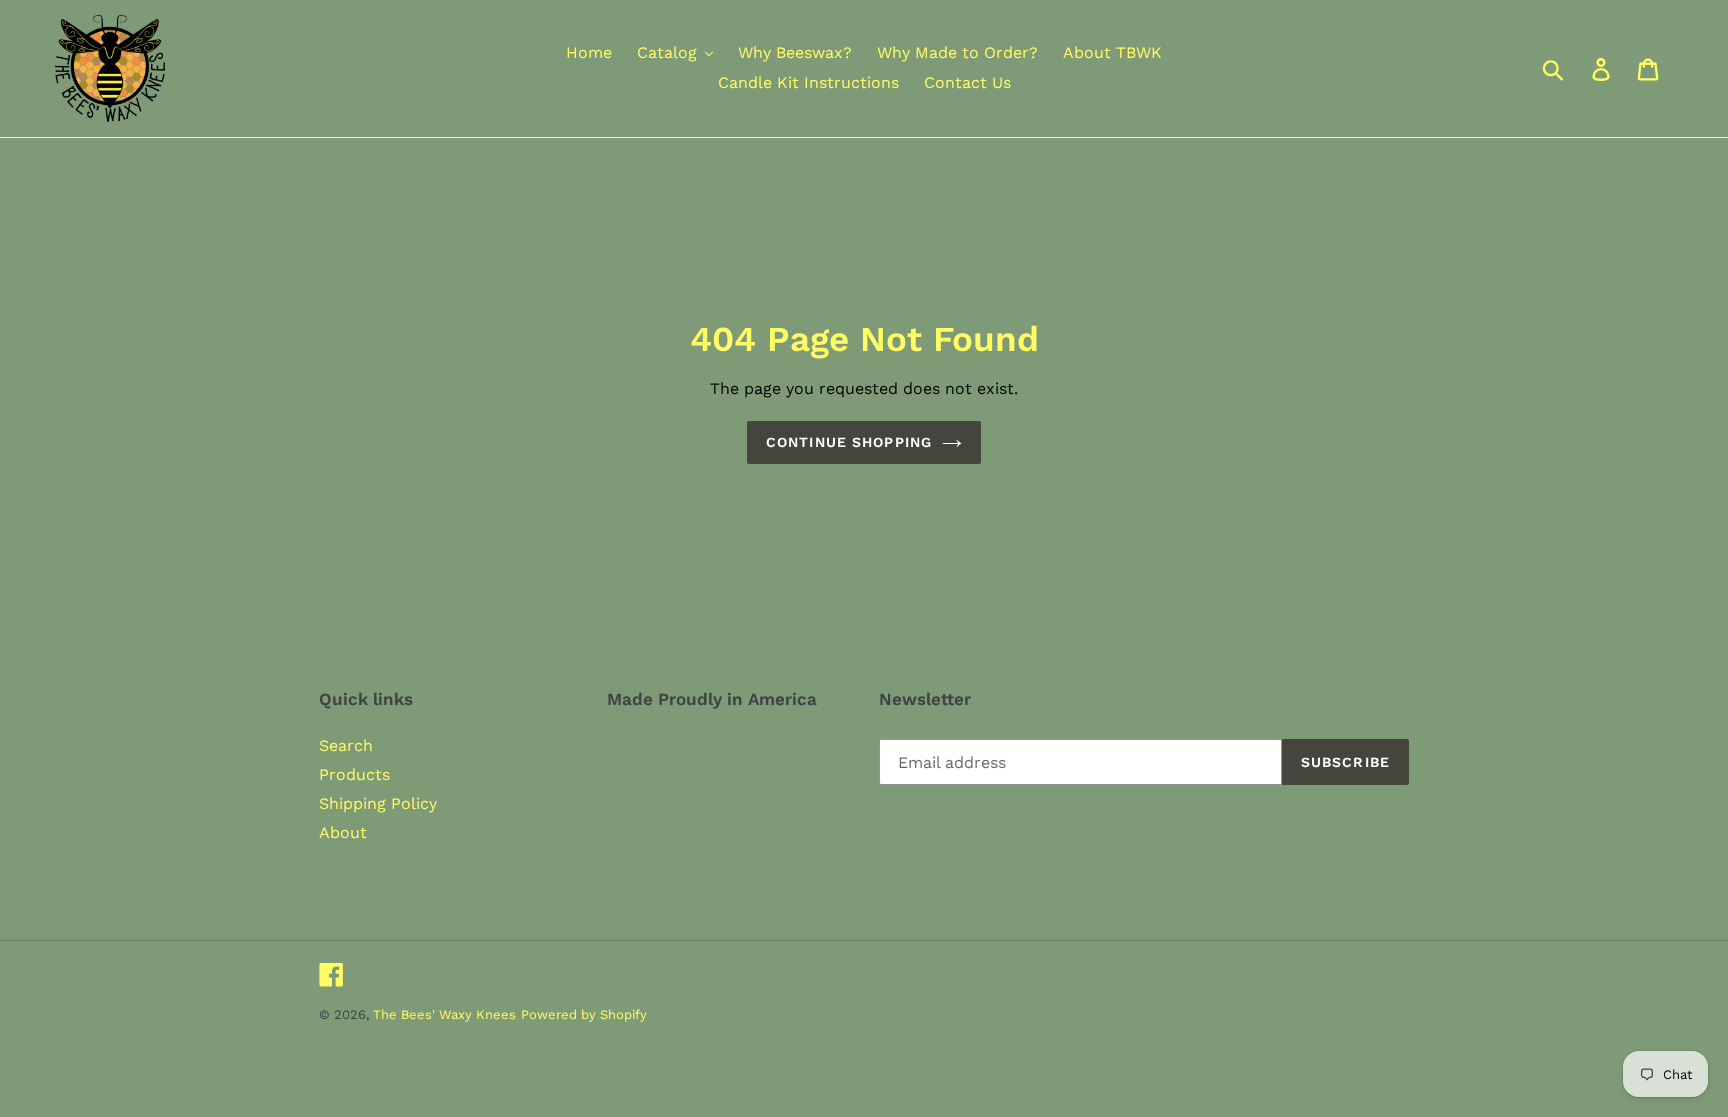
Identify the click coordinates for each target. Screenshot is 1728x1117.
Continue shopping (849, 442)
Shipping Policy (378, 803)
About (343, 832)
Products (354, 774)
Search (346, 745)
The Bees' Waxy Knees (444, 1014)
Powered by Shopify (584, 1014)
